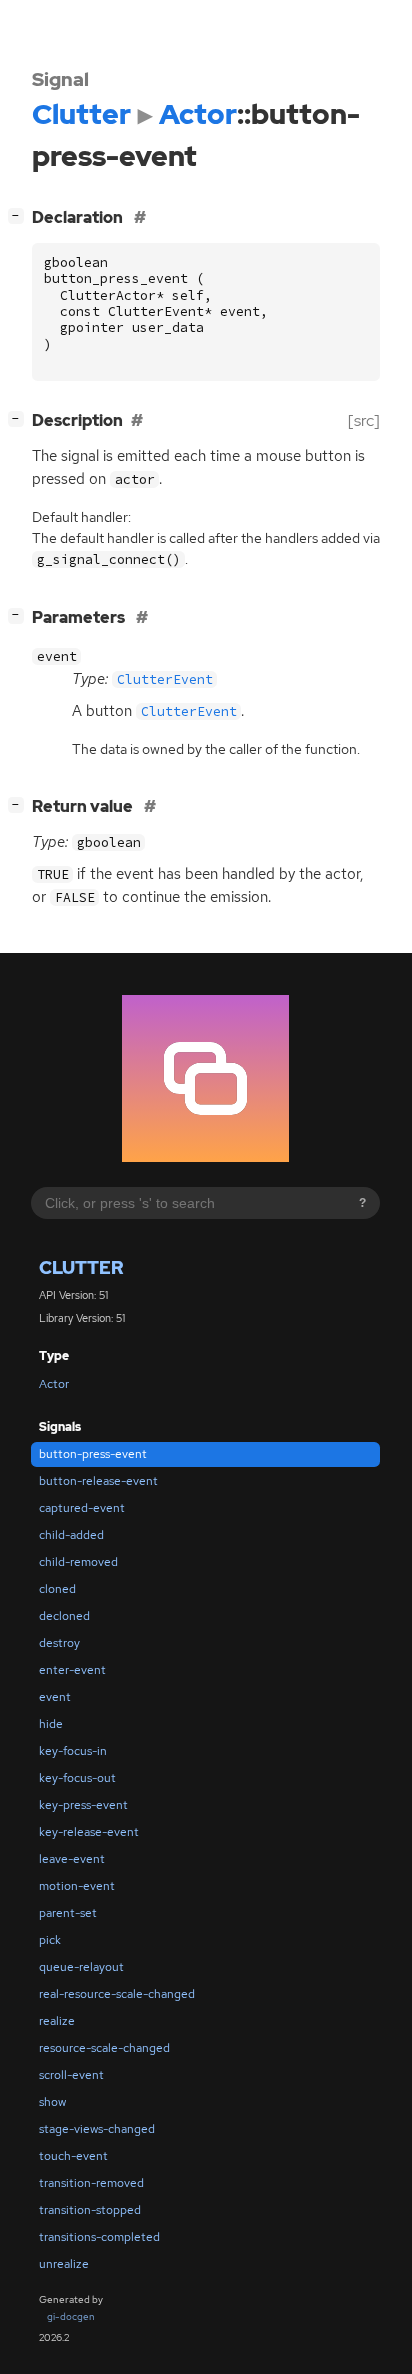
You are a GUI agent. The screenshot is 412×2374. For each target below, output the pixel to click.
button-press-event (93, 1454)
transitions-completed (99, 2237)
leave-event (72, 1859)
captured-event (82, 1508)
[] (20, 215)
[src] (364, 420)
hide (51, 1724)
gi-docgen (71, 2316)
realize (57, 2021)
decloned (64, 1616)
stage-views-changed (97, 2129)
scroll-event (71, 2075)
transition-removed (91, 2183)
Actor (54, 1384)
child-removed (78, 1562)
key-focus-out (77, 1778)
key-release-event (89, 1832)
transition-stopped (90, 2210)
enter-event (72, 1670)
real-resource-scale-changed (117, 1994)
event (55, 1697)
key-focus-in (73, 1751)
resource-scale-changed (104, 2048)
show (52, 2102)
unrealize (64, 2264)
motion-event (77, 1886)
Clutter (81, 1267)
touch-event (73, 2156)
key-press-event (83, 1805)
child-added (71, 1535)
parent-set (68, 1913)
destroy (59, 1643)
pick (50, 1940)
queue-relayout (81, 1967)
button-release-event (98, 1481)
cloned (57, 1589)
